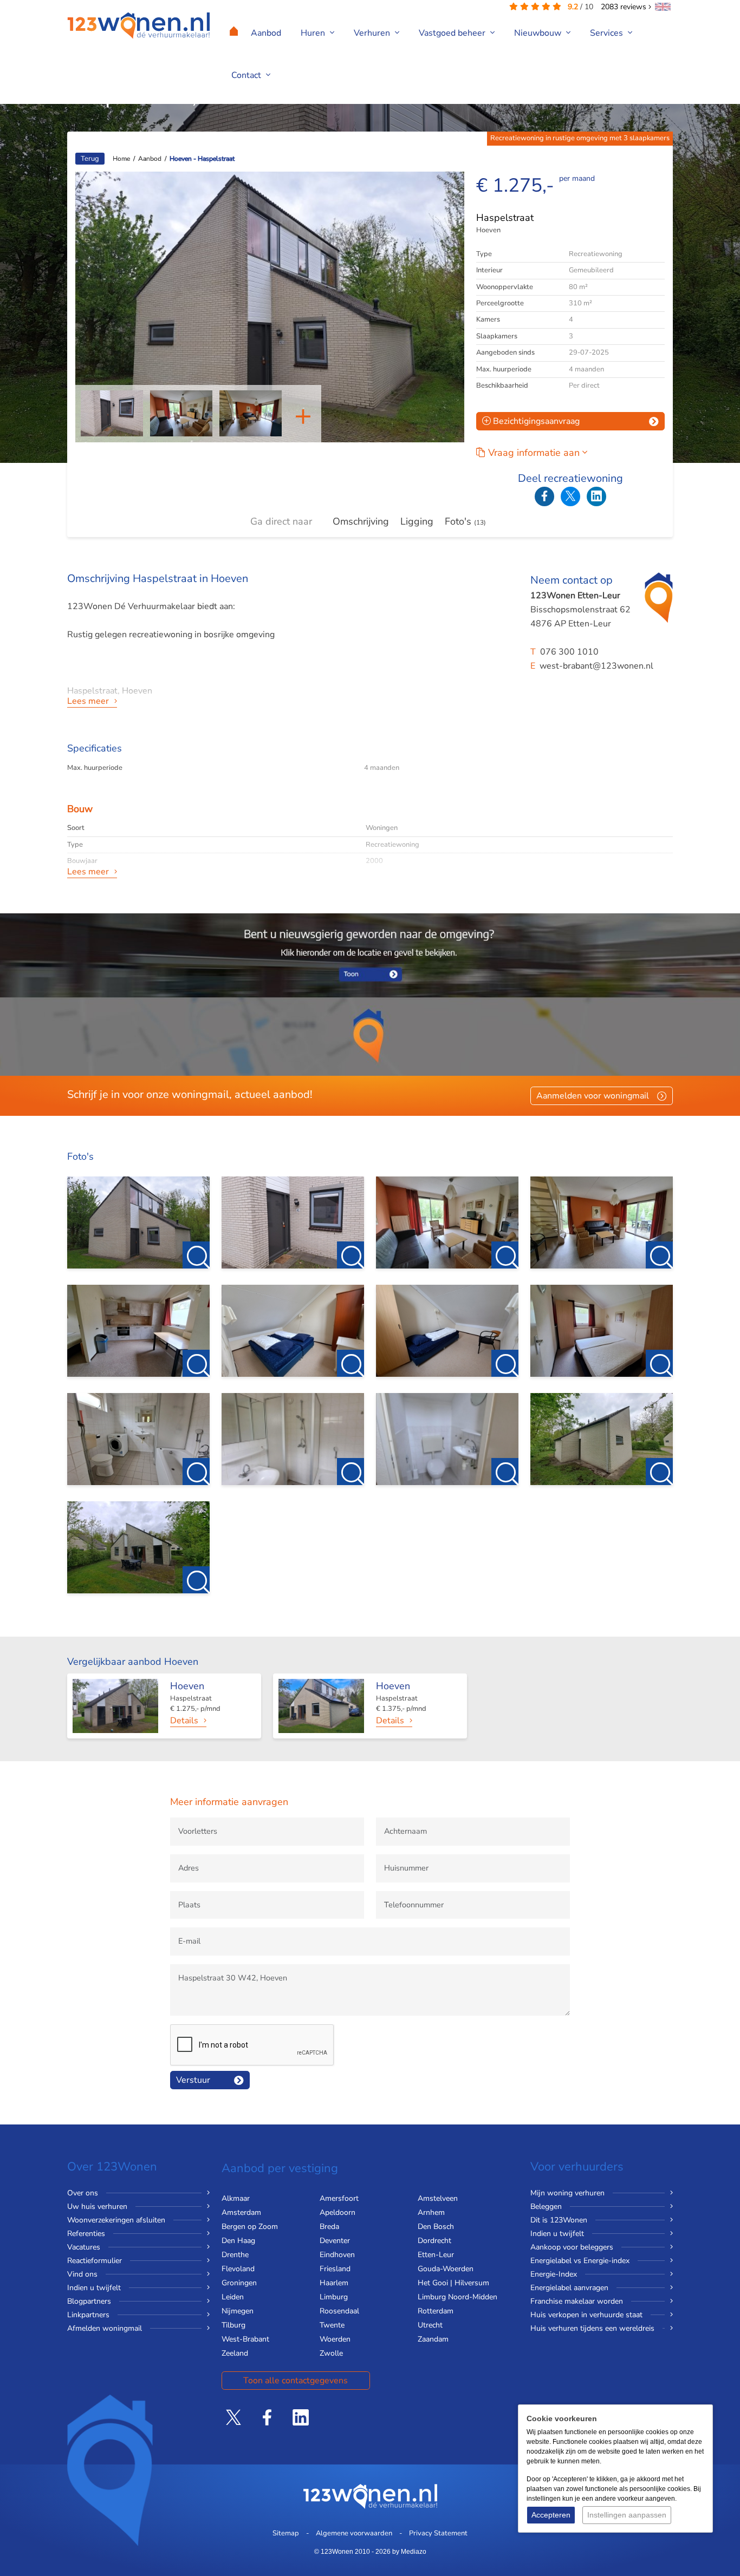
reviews (625, 7)
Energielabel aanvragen (569, 2288)
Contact (247, 75)
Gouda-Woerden (446, 2269)
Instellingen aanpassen (627, 2515)
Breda (329, 2227)
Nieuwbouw (539, 33)
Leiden (233, 2297)
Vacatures (84, 2247)
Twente (332, 2325)
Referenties (86, 2234)
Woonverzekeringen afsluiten (116, 2220)
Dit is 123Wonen (559, 2220)
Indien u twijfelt (94, 2288)
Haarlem (334, 2283)
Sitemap (286, 2533)
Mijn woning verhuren (567, 2193)
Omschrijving (361, 521)
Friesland (335, 2269)
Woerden (335, 2339)
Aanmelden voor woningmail (593, 1096)
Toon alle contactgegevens (296, 2381)
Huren (314, 33)
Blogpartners (89, 2301)
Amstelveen (438, 2198)
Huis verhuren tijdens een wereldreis (592, 2328)
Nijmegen (238, 2311)
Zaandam (433, 2339)
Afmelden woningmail (105, 2328)
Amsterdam (241, 2212)
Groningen (239, 2283)
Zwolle (331, 2353)
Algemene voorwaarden (354, 2533)
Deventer (335, 2241)
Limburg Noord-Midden (457, 2297)
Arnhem (431, 2212)
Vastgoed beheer (453, 33)
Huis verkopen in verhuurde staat (586, 2315)
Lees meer (88, 701)
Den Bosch (436, 2227)
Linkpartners (88, 2315)
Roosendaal (339, 2311)
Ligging (417, 521)
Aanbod (266, 33)
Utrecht (430, 2325)
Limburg (334, 2297)
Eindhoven (337, 2255)
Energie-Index (554, 2274)
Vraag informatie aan (535, 453)
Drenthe (235, 2255)
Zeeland (235, 2353)
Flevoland (238, 2269)
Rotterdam (436, 2311)
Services (608, 33)
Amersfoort (339, 2198)
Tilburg (233, 2325)
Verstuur (193, 2080)
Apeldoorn (337, 2212)
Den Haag (238, 2241)
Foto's (465, 521)
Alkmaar (236, 2198)
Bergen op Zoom (250, 2227)
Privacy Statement (438, 2533)
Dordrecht (434, 2241)
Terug (90, 159)
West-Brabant (245, 2339)
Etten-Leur (436, 2255)
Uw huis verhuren (97, 2206)
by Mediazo (409, 2552)
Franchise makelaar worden (577, 2301)
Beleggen (546, 2206)
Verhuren (373, 33)
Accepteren (551, 2515)
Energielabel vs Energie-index (580, 2261)
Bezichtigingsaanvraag (535, 421)
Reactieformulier (95, 2261)
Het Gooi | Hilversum (453, 2283)
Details (184, 1721)
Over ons (83, 2193)
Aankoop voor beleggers (572, 2247)
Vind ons (82, 2274)
